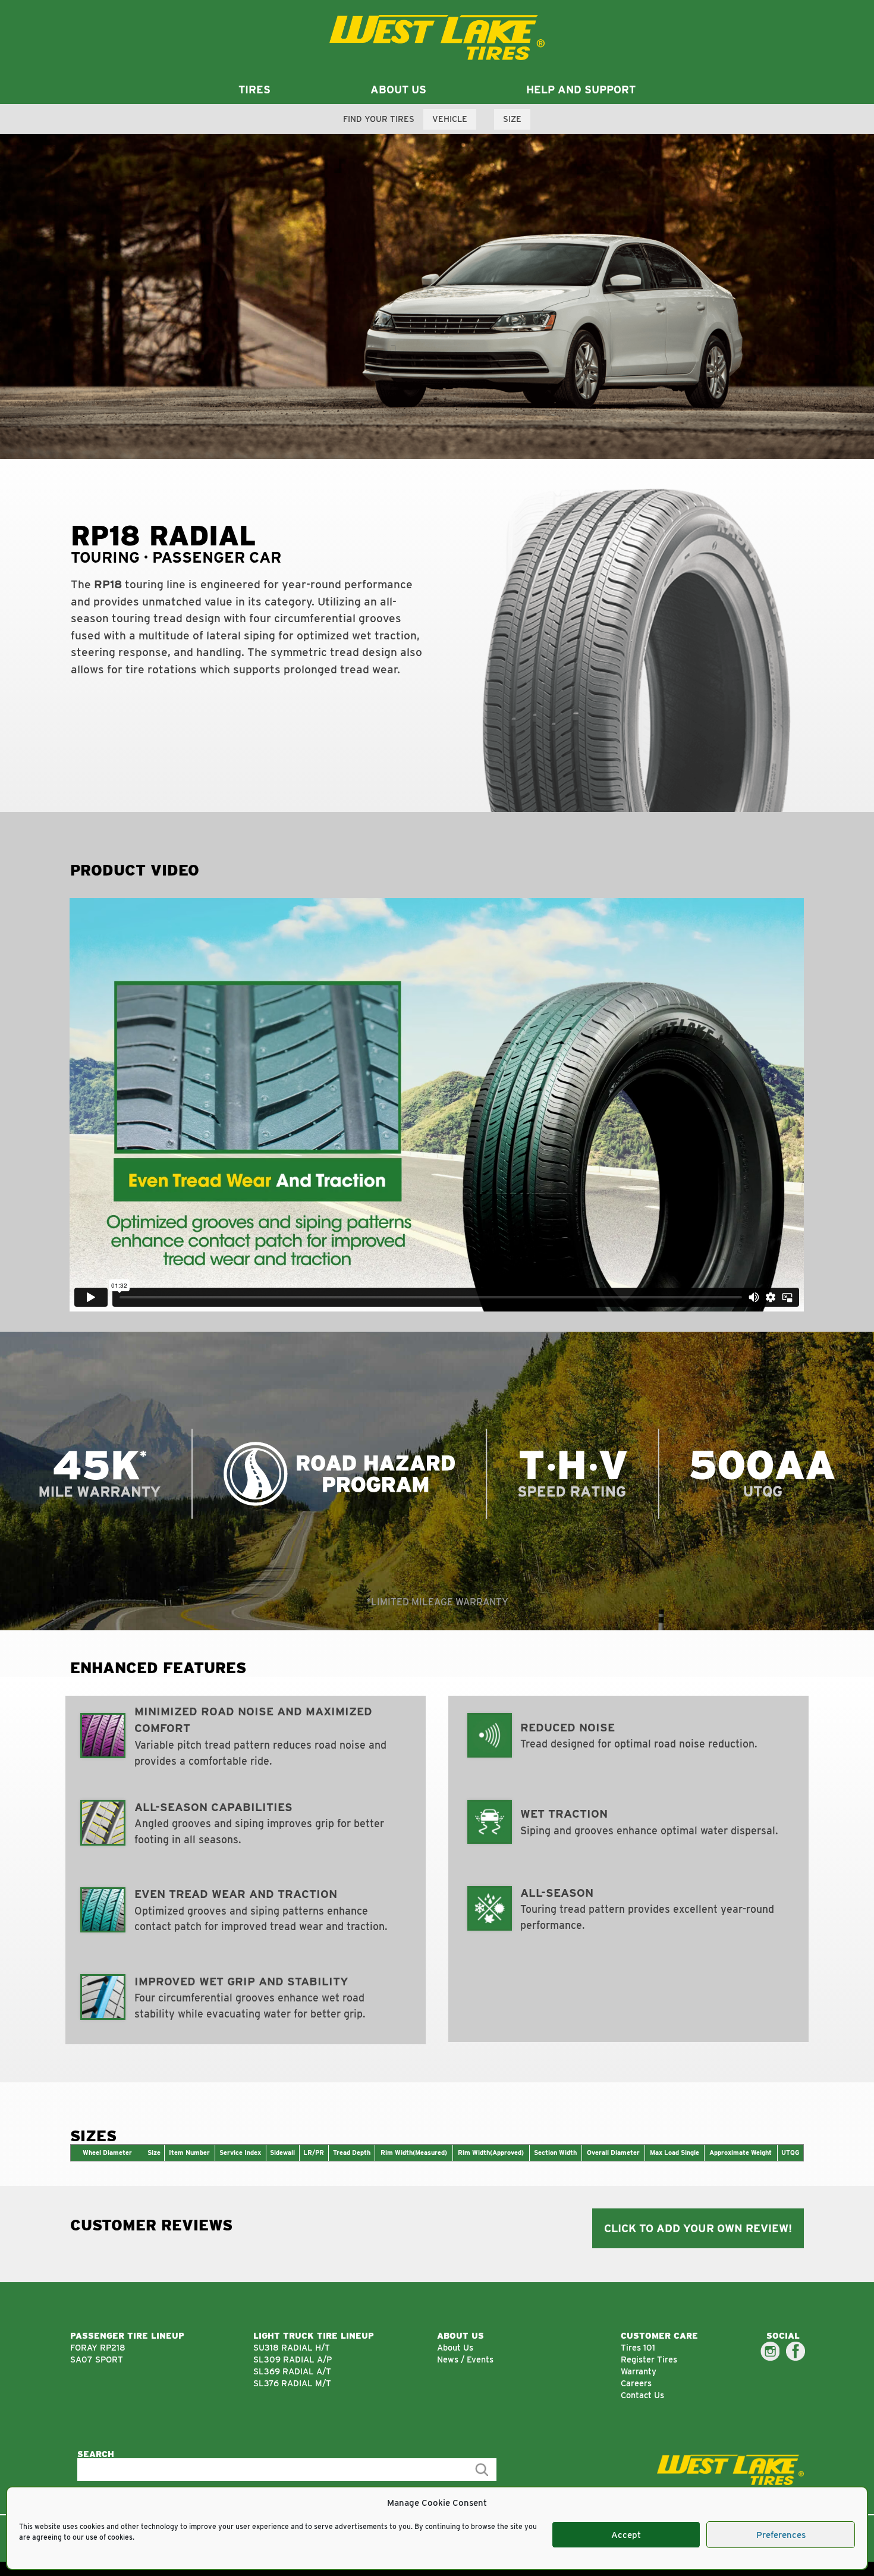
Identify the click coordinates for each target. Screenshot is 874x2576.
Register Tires (649, 2359)
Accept (626, 2535)
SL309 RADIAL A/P (293, 2359)
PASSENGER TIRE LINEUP (127, 2335)
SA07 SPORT (97, 2359)
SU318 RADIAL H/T (292, 2347)
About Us (455, 2347)
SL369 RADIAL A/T (292, 2371)
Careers (636, 2383)
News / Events (465, 2359)
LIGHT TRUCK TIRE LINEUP (314, 2335)
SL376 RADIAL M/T (292, 2383)
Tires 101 (638, 2347)
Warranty (639, 2371)
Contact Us (642, 2395)
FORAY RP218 (98, 2347)
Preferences (781, 2535)
